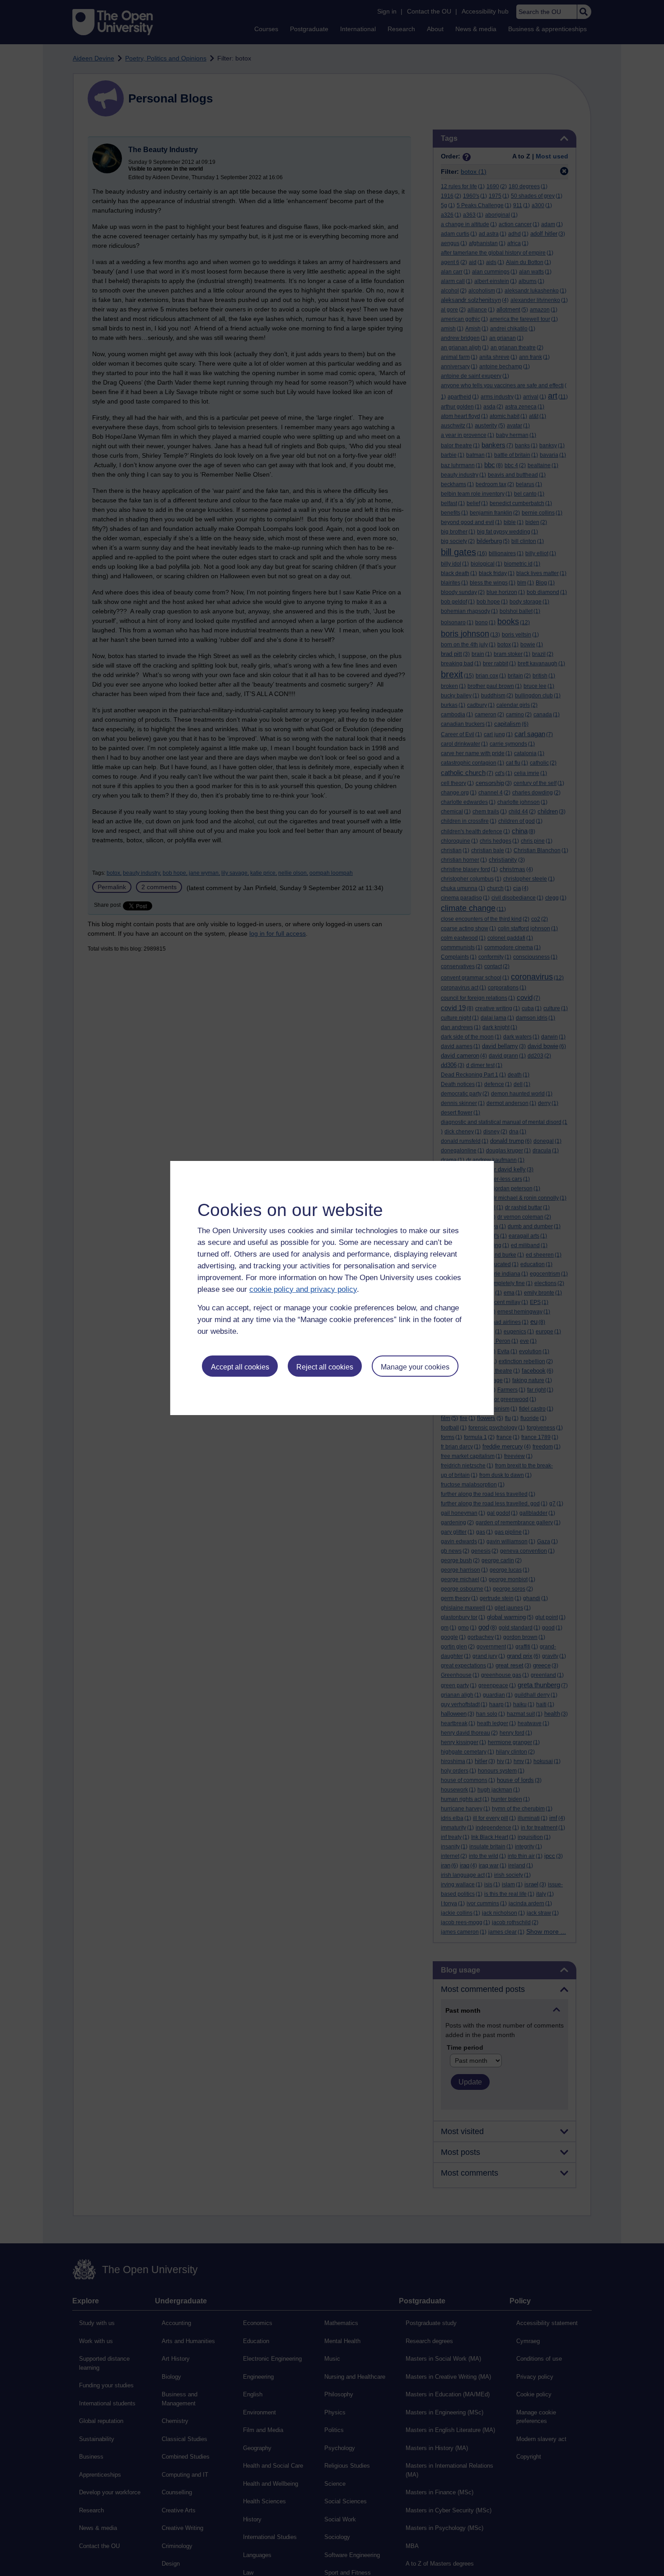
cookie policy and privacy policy (303, 1289)
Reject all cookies (325, 1367)
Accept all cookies (240, 1367)
